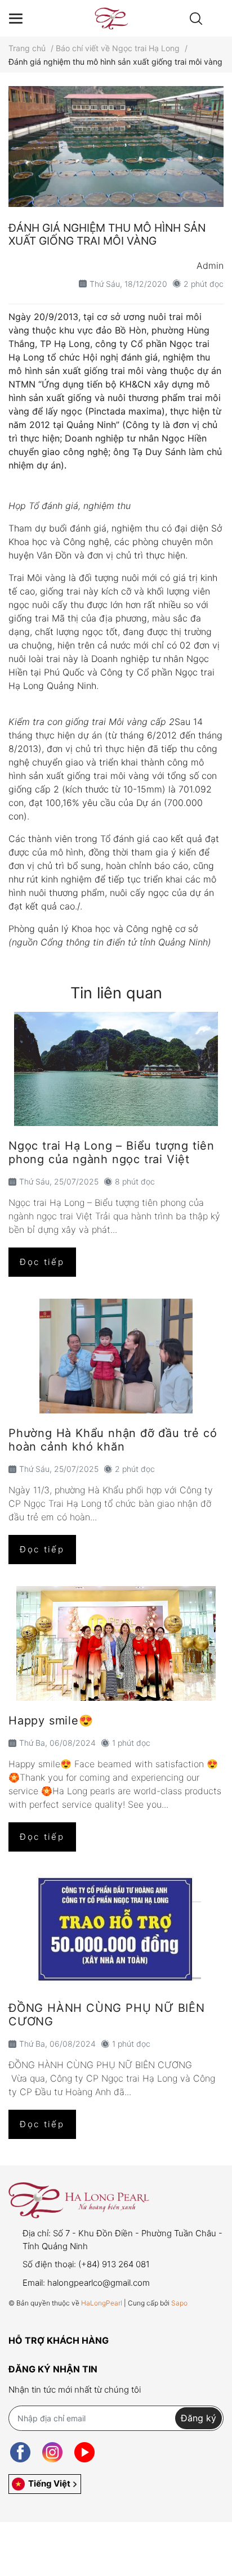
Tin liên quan (116, 993)
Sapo (179, 2303)
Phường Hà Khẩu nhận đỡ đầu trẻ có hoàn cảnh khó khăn (113, 1440)
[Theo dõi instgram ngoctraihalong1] (52, 2453)
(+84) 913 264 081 (114, 2264)
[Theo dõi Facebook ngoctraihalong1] (20, 2453)
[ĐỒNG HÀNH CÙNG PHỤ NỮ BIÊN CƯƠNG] (116, 1931)
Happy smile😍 (51, 1721)
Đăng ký (198, 2418)
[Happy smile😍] (116, 1643)
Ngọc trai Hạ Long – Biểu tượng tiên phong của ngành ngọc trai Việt (111, 1152)
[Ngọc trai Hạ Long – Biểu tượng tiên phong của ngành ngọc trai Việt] (116, 1069)
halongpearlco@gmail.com (99, 2283)
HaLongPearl (102, 2303)
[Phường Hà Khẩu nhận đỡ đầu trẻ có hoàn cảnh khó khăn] (116, 1356)
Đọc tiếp (42, 1262)
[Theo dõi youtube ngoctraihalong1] (84, 2453)
